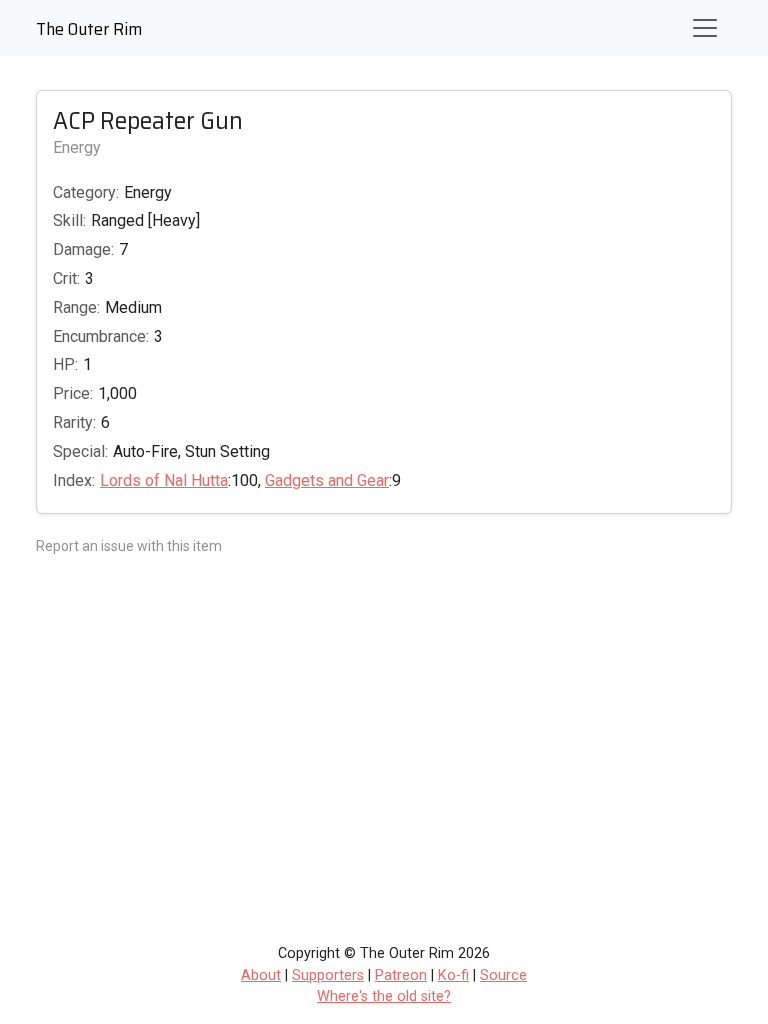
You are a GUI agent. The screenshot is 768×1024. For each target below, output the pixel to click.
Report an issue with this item (129, 546)
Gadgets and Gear (327, 480)
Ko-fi (453, 975)
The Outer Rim (89, 29)
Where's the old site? (384, 996)
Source (503, 975)
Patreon (401, 975)
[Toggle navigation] (705, 28)
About (261, 975)
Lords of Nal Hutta (164, 480)
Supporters (328, 975)
